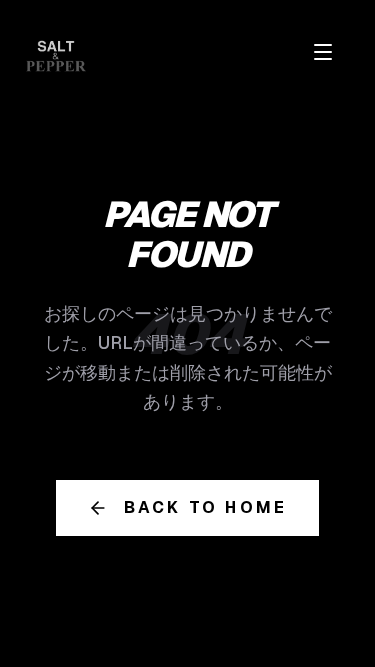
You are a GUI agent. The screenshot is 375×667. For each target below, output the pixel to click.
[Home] (56, 56)
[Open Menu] (323, 52)
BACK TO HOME (205, 507)
